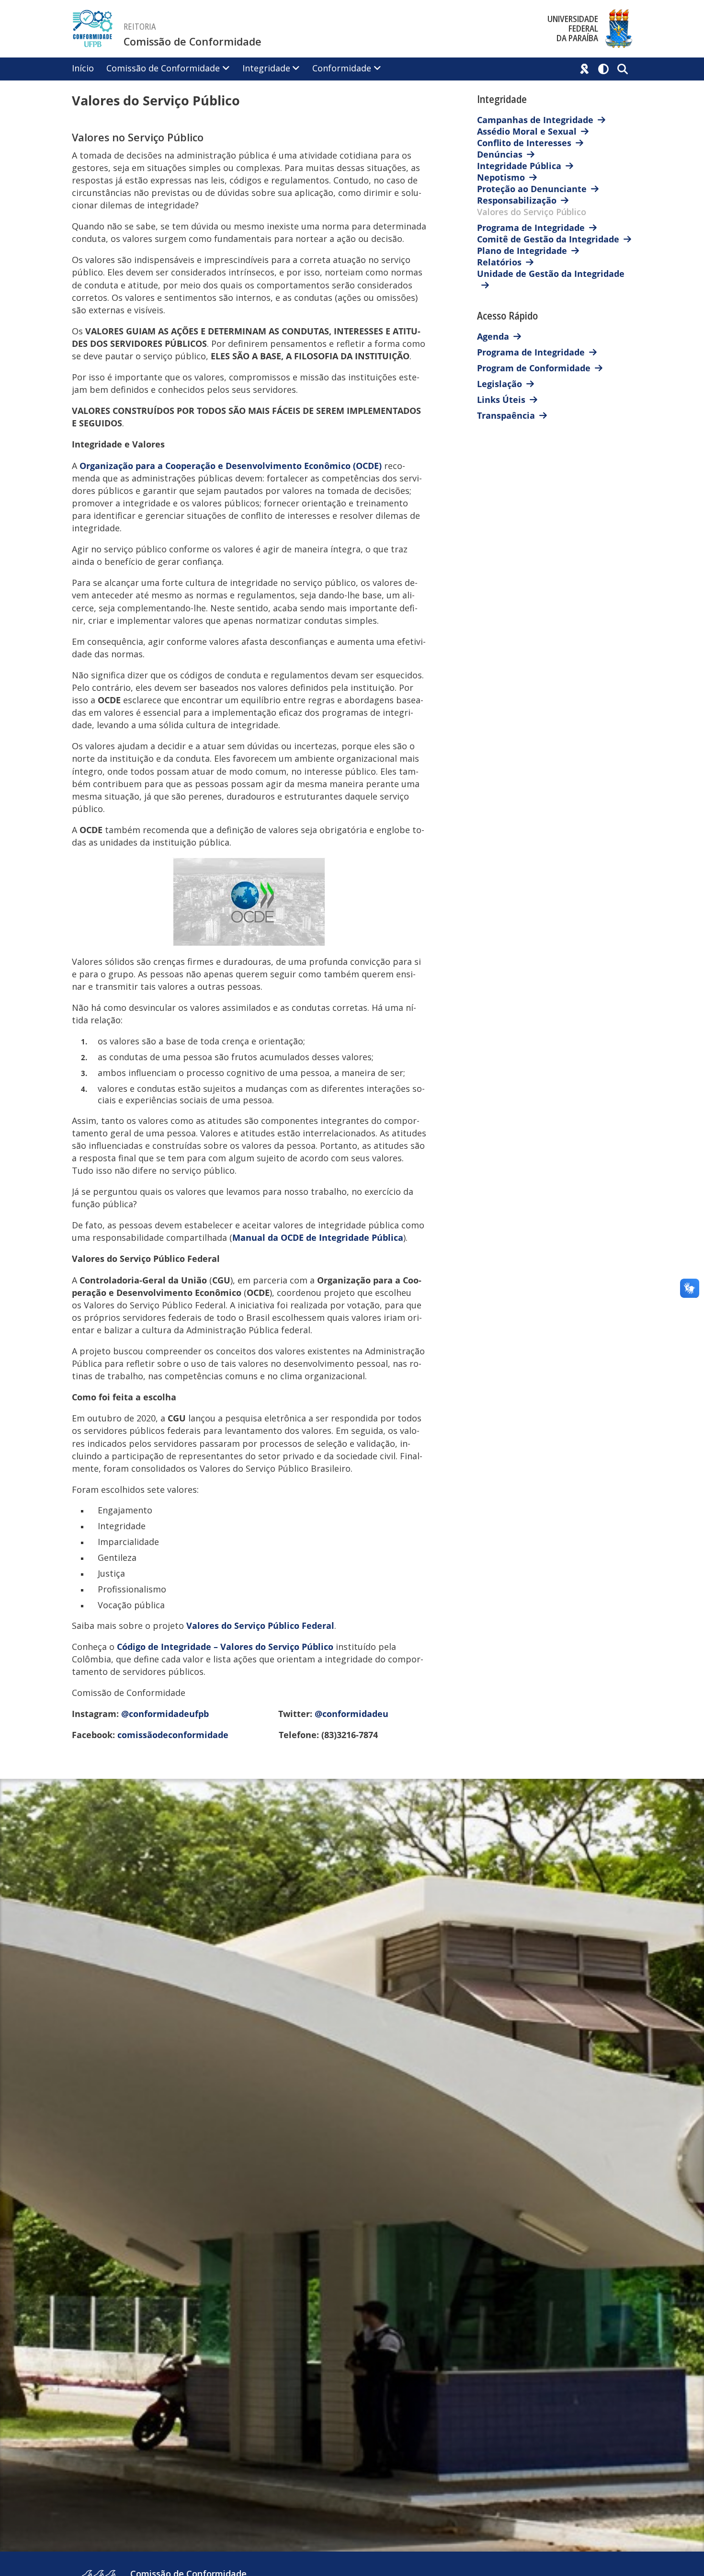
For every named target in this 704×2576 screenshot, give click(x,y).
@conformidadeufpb (166, 1714)
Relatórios (499, 262)
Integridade (266, 68)
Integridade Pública (519, 166)
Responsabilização (517, 200)
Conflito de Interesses (524, 143)
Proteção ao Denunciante (532, 189)
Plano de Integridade (522, 251)
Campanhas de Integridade (535, 120)
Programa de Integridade (531, 228)
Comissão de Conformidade (193, 42)
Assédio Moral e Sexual (527, 131)
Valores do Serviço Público (532, 212)
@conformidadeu (352, 1714)
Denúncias (500, 154)
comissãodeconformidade (173, 1735)
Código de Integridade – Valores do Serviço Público (225, 1647)
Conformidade (342, 68)
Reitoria (140, 27)
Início (83, 68)
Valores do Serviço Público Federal (260, 1626)
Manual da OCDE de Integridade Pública (318, 1237)
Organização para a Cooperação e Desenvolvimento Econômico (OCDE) (231, 466)
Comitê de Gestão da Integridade (548, 239)
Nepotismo (501, 177)
